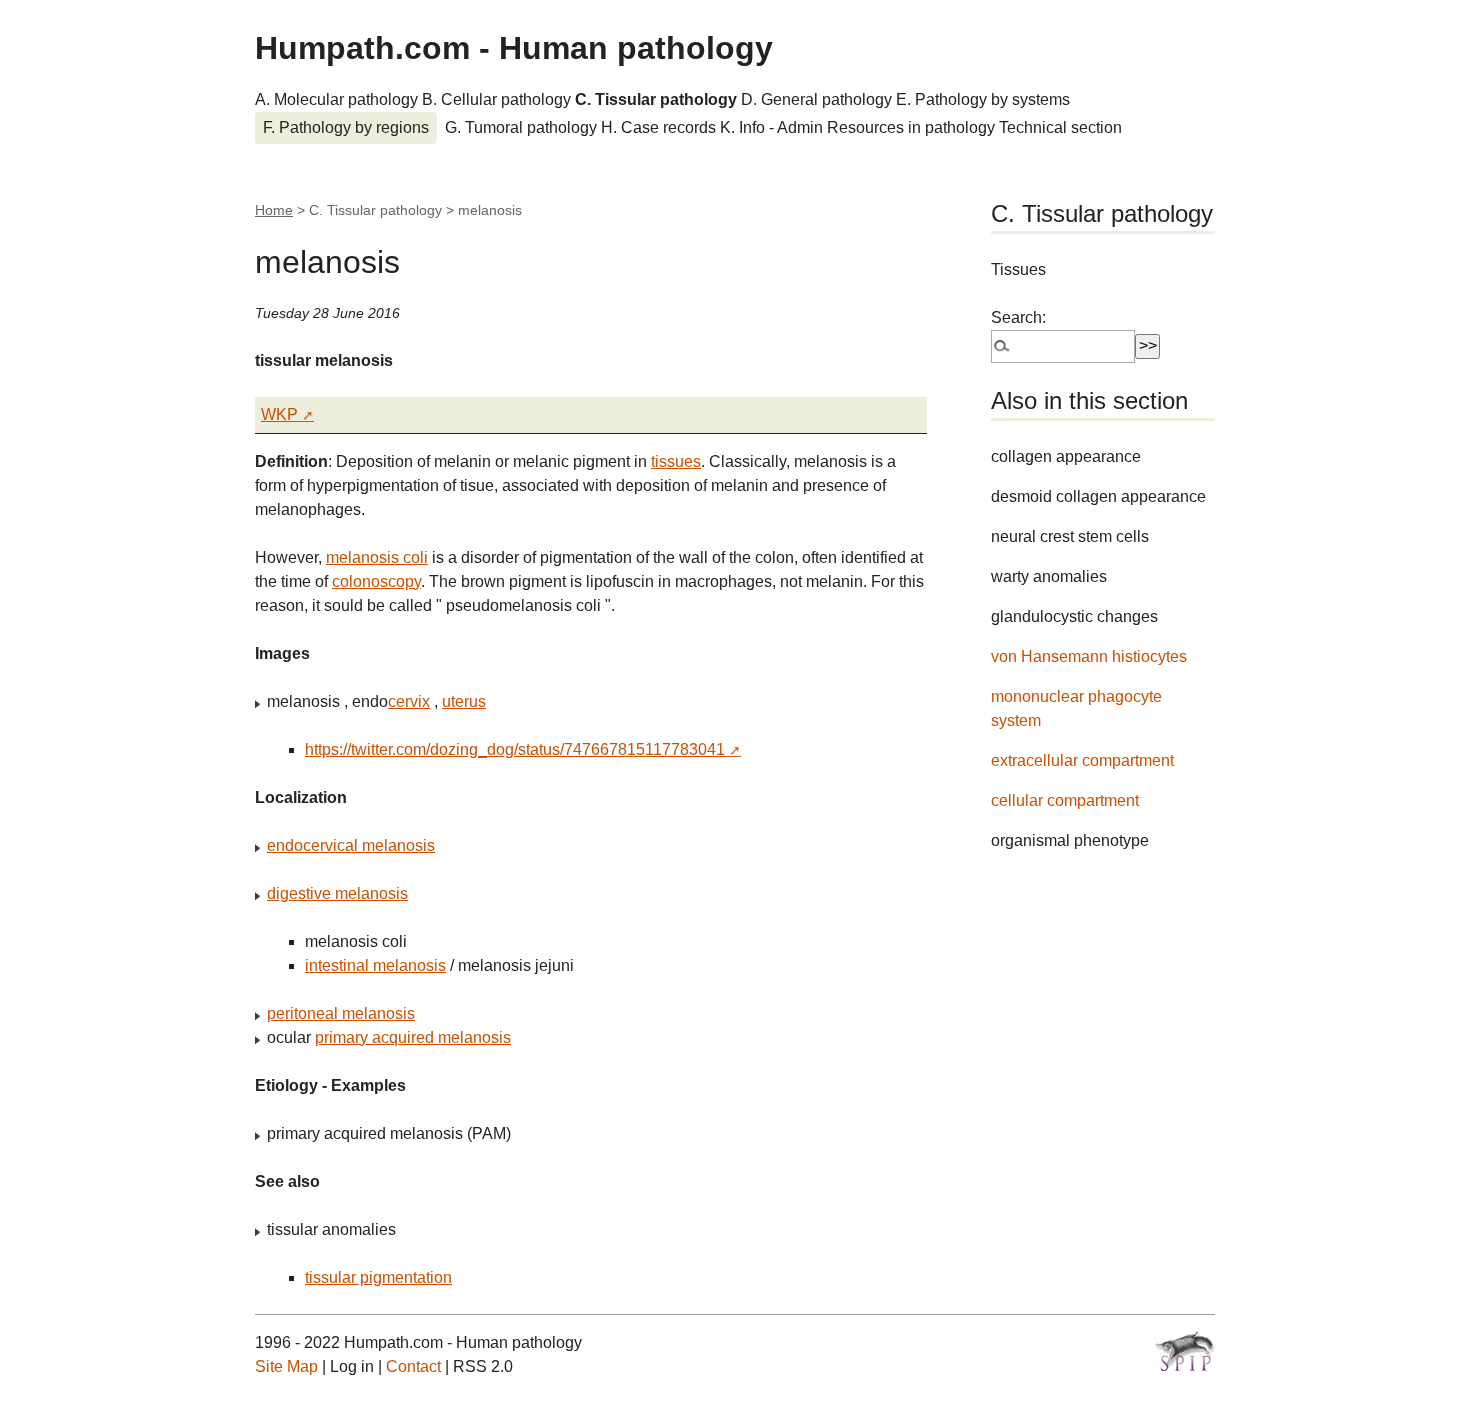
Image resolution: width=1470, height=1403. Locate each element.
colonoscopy (376, 581)
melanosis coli (377, 557)
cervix (409, 701)
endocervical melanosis (351, 845)
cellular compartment (1065, 800)
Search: (1018, 317)
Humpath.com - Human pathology (514, 48)
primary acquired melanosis (413, 1037)
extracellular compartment (1082, 760)
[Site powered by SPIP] (1185, 1351)
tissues (676, 461)
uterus (464, 701)
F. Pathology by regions (346, 127)
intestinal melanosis (375, 965)
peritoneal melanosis (341, 1013)
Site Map (286, 1366)
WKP (279, 414)
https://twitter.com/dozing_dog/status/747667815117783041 (515, 749)
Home (274, 210)
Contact (413, 1366)
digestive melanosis (337, 893)
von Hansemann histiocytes (1089, 656)
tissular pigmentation (378, 1277)
